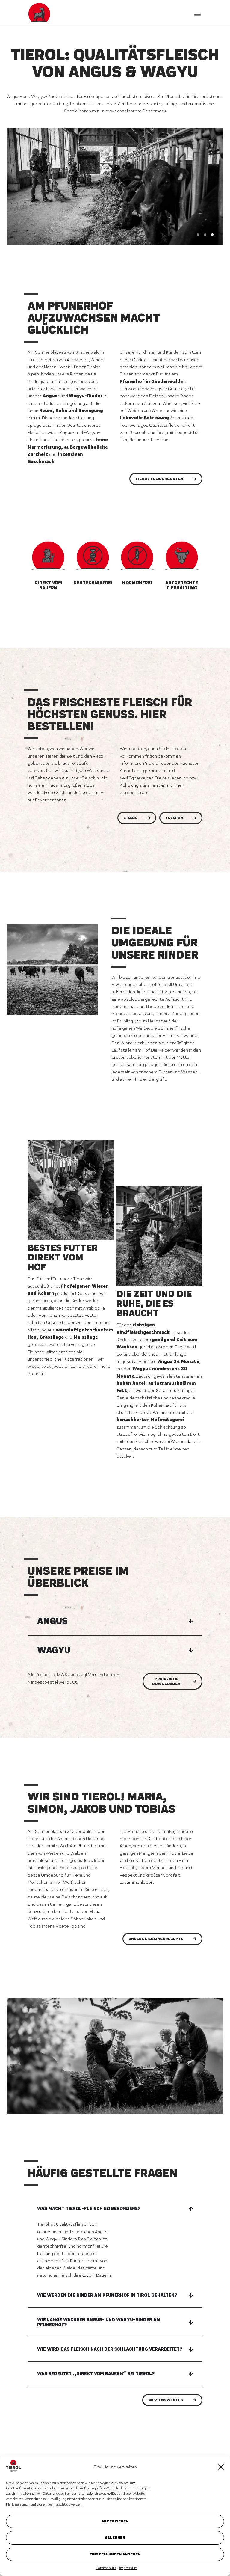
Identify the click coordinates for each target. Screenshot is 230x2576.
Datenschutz (106, 2568)
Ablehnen (115, 2537)
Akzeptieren (115, 2521)
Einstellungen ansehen (115, 2554)
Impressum (128, 2568)
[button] (221, 2467)
